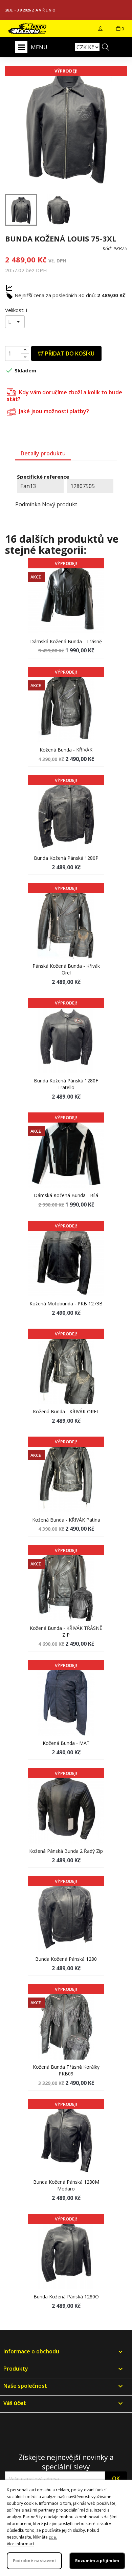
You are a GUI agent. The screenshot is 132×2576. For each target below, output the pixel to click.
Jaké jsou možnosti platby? (53, 411)
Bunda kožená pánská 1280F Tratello (66, 1084)
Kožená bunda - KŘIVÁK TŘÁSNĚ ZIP (66, 1631)
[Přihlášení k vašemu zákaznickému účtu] (100, 29)
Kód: (107, 248)
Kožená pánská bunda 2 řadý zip (66, 1851)
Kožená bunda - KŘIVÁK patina (66, 1520)
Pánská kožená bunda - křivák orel (66, 969)
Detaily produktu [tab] (43, 453)
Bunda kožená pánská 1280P (66, 858)
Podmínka (28, 504)
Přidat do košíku (69, 353)
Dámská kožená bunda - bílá (66, 1195)
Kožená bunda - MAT (66, 1743)
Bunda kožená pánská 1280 (66, 1959)
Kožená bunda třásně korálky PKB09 (66, 2070)
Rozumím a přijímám (97, 2561)
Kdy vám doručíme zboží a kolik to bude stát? (64, 395)
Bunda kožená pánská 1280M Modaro (66, 2185)
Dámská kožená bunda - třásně (66, 641)
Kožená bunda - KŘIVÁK (66, 750)
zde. (53, 2537)
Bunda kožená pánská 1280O (66, 2297)
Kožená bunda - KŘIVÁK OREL (66, 1411)
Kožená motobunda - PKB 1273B (66, 1304)
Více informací (20, 2544)
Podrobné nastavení (34, 2561)
